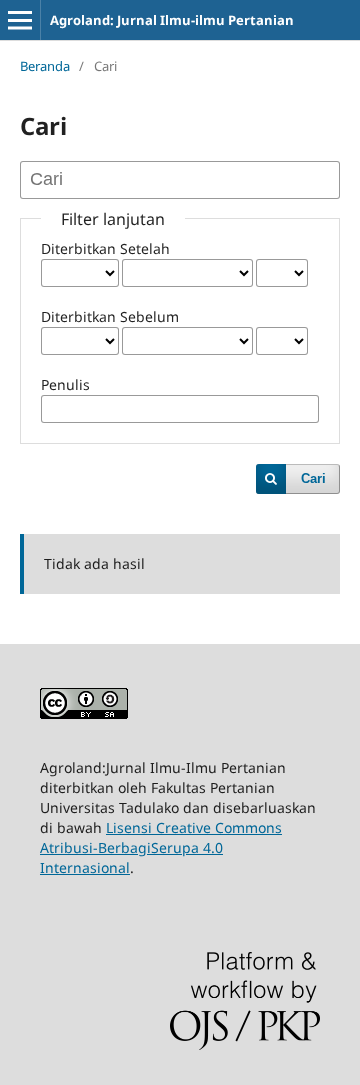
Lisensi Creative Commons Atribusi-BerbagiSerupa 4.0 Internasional (161, 847)
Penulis (65, 384)
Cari (313, 478)
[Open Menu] (20, 20)
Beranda (45, 66)
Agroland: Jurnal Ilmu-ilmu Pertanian (172, 20)
